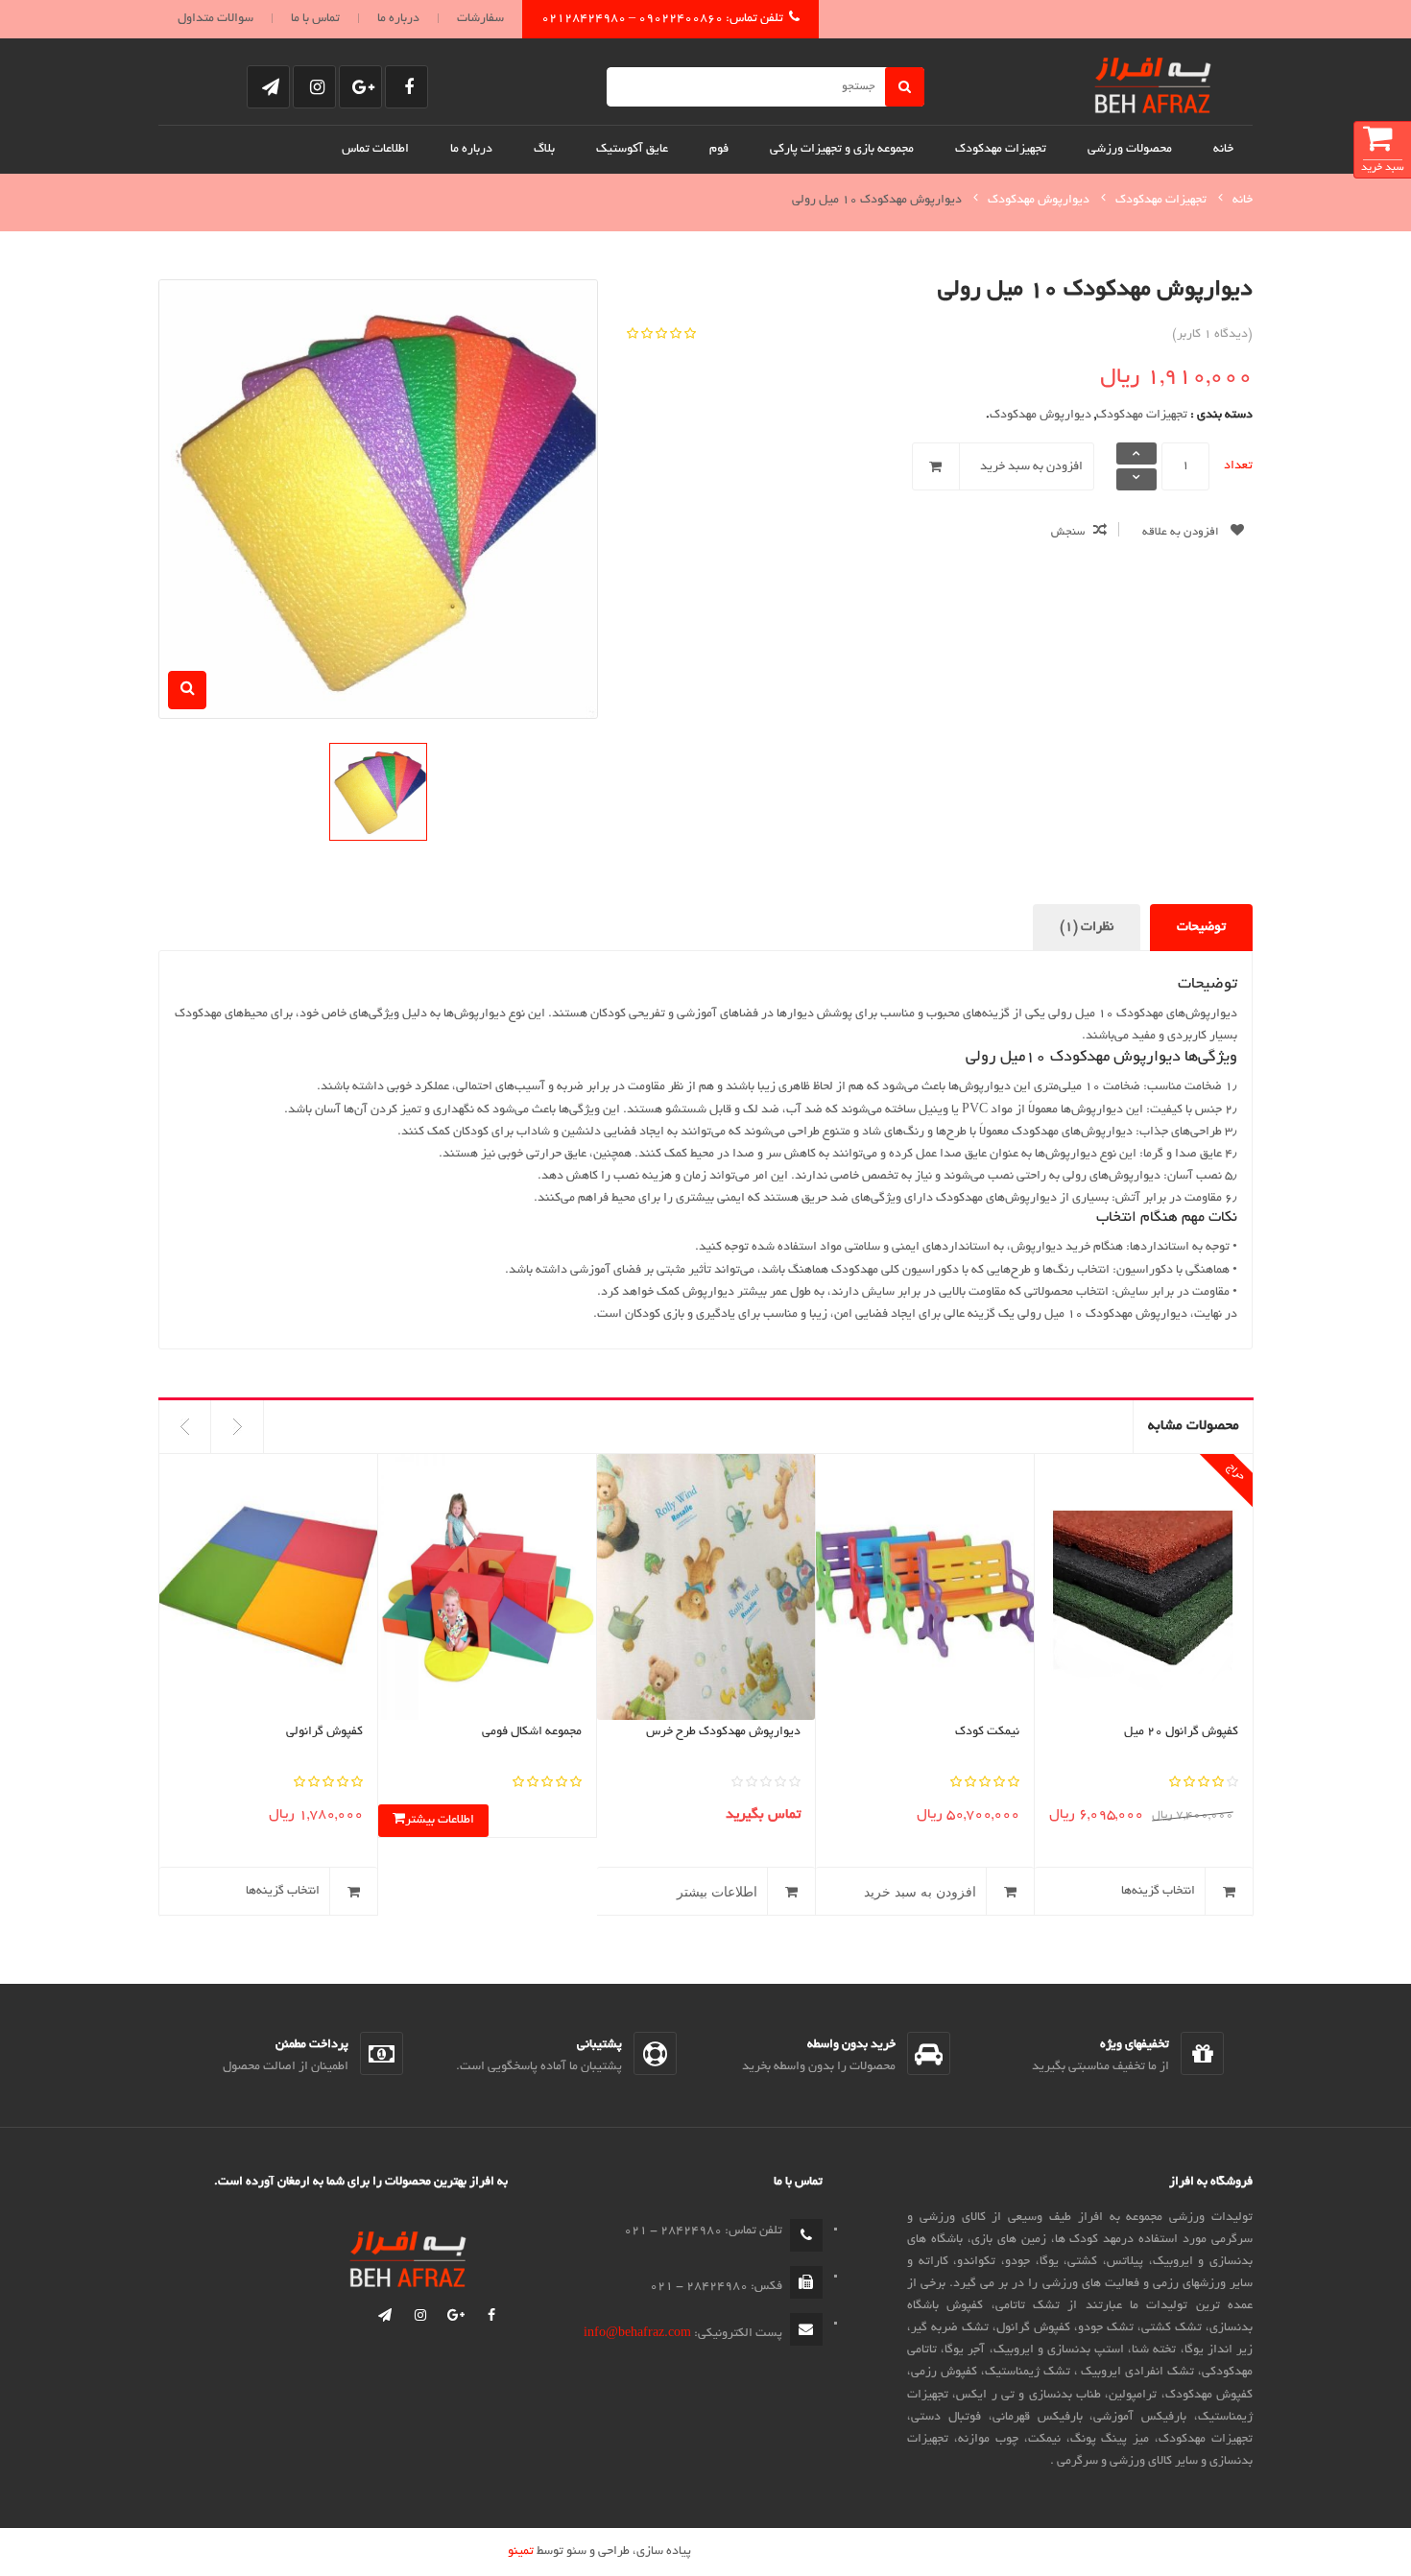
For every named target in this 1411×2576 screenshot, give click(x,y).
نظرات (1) (1087, 928)
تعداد (1238, 466)
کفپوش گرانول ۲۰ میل (1181, 1732)
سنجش (1068, 532)
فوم (719, 150)
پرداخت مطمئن (312, 2045)
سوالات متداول (215, 19)
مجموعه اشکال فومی (532, 1732)
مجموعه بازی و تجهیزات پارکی (842, 150)
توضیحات (1201, 928)
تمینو (521, 2552)
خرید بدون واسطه (851, 2045)
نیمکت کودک (987, 1732)
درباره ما (398, 19)
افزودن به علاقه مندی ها (1197, 537)
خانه (1223, 150)
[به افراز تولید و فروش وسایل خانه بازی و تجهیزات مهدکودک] (1153, 82)
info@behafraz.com (637, 2334)
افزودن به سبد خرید (1031, 467)
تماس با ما (315, 19)
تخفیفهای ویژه (1135, 2045)
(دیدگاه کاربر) (1212, 335)
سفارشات (480, 19)
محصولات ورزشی (1130, 150)
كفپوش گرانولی (324, 1732)
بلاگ (544, 150)
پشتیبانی (599, 2045)
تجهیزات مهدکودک (1001, 150)
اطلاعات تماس (375, 150)
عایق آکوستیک (632, 150)
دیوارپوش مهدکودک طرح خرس (723, 1732)
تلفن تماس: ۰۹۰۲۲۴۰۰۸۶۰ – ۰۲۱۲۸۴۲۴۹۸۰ (662, 19)
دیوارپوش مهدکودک (1039, 201)
